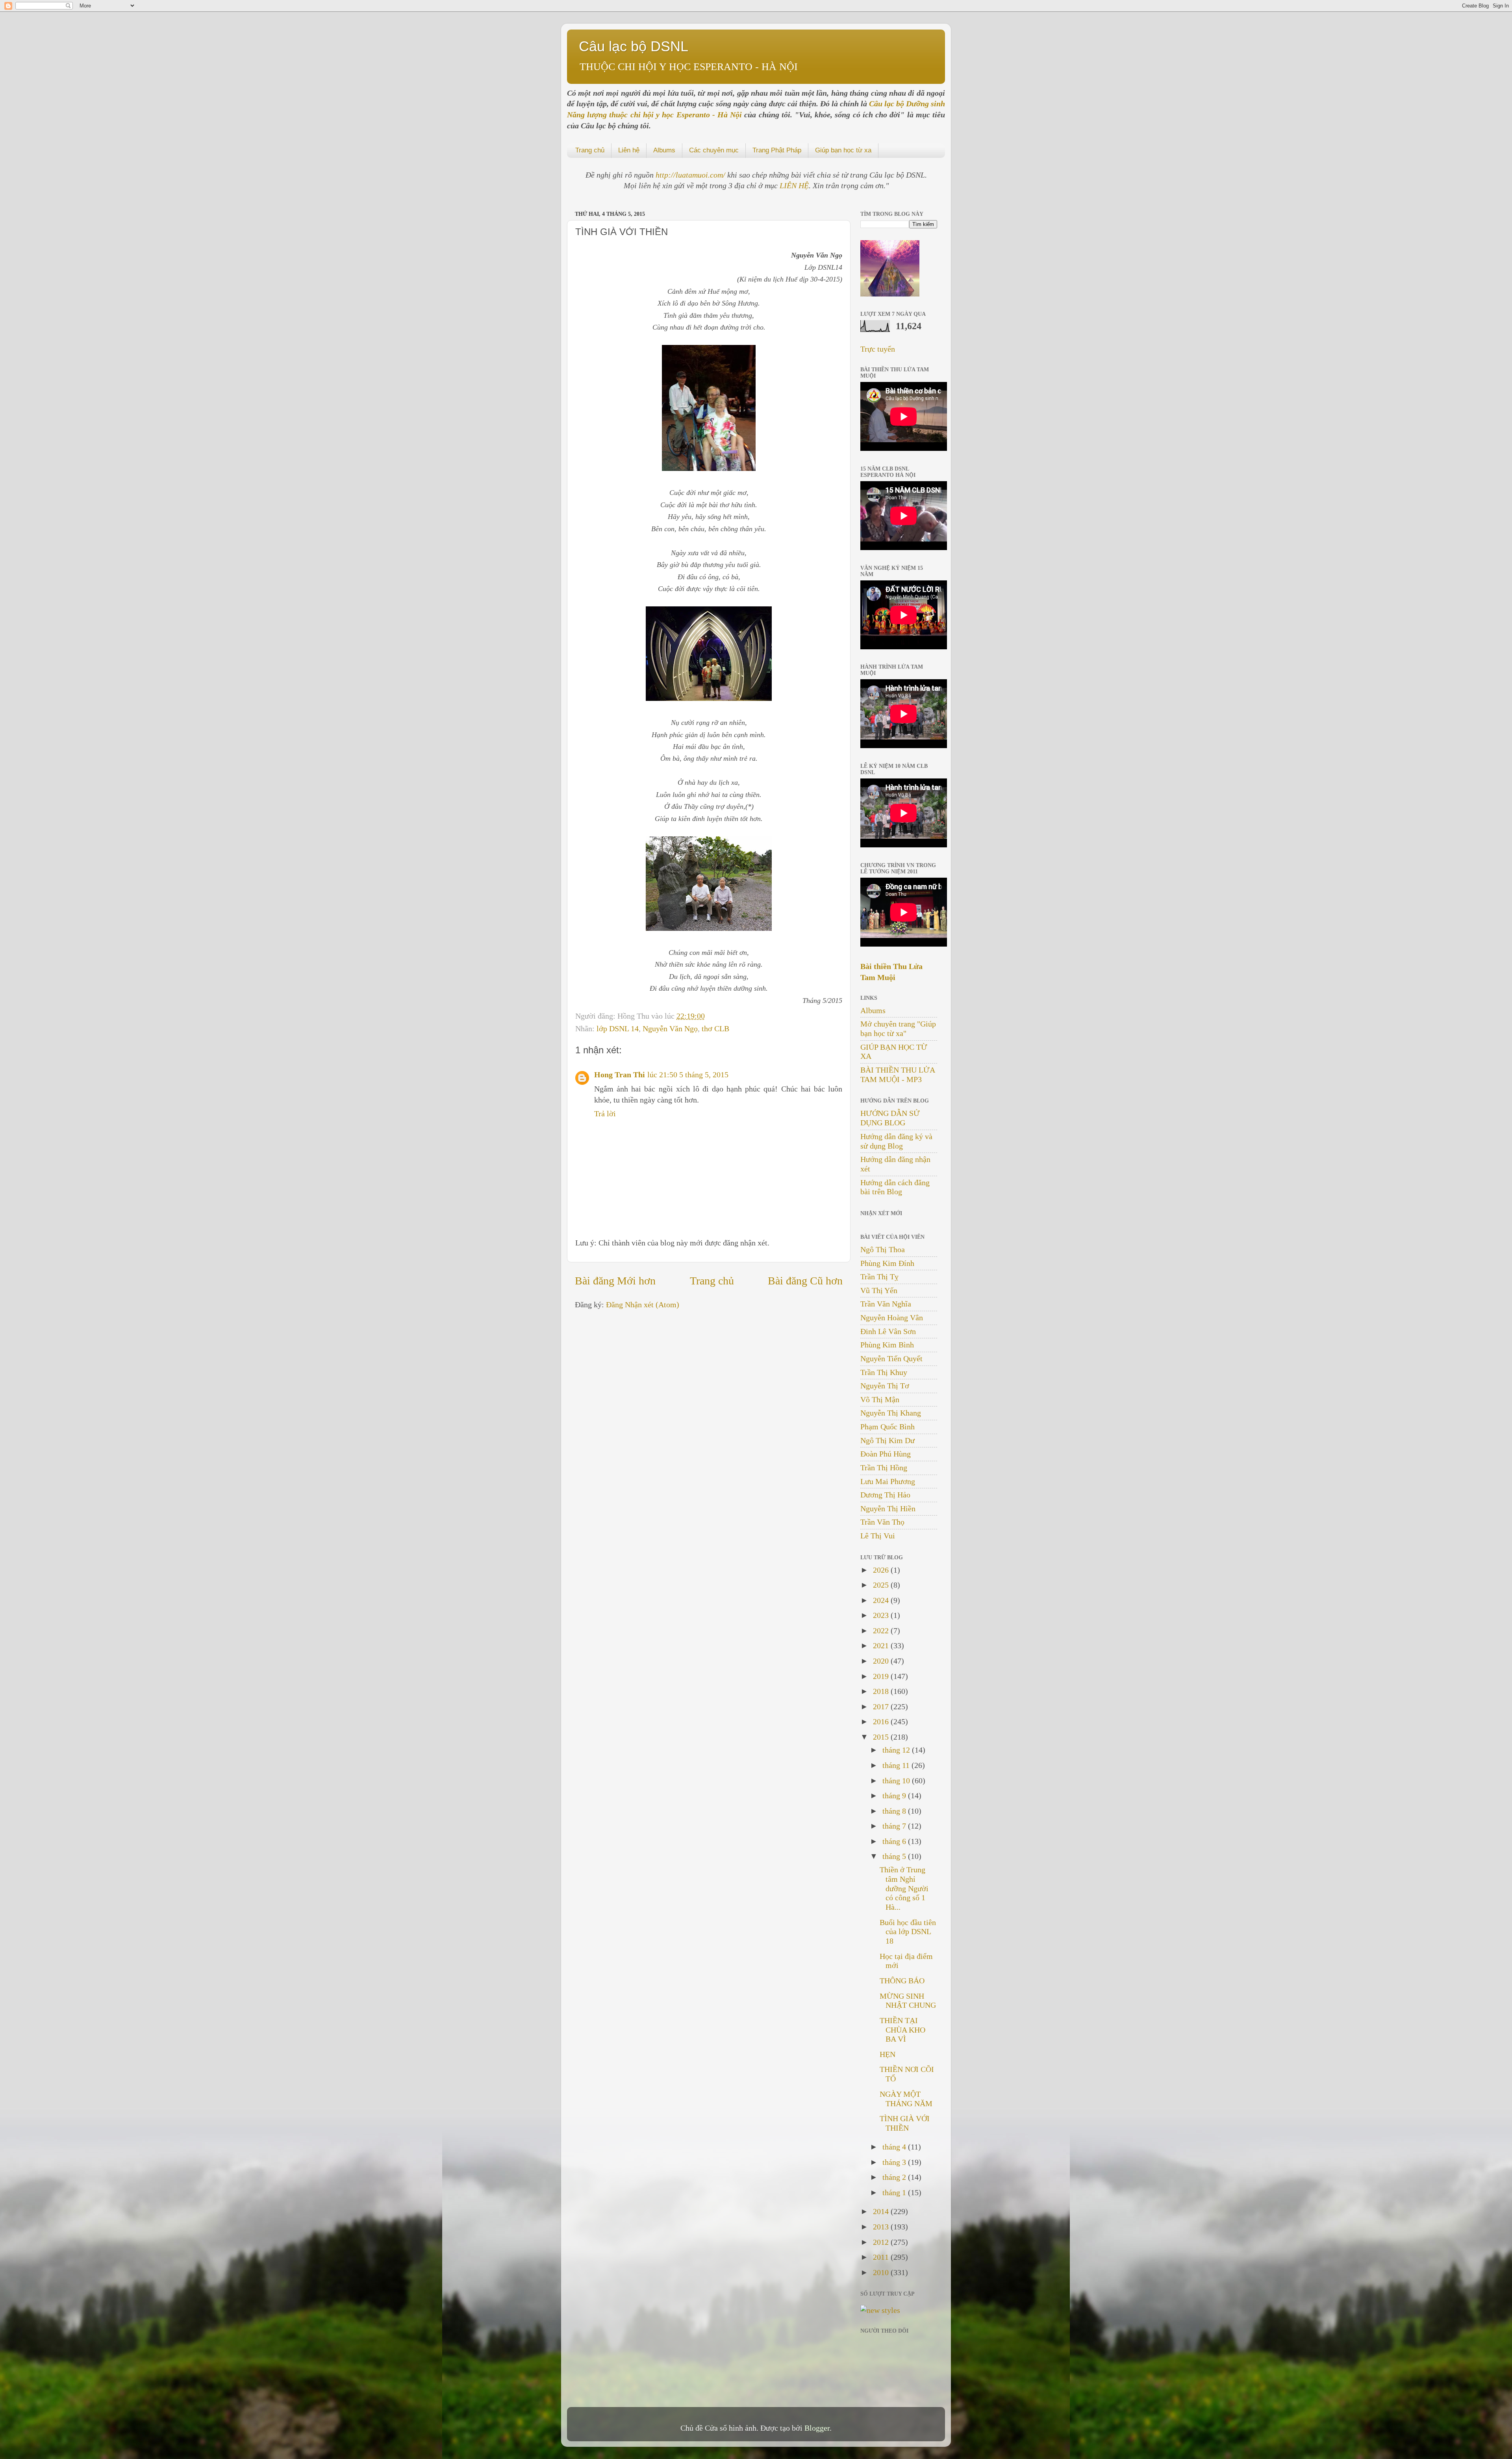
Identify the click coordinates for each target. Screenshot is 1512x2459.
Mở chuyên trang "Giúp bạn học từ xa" (898, 1028)
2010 (882, 2272)
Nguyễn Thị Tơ (885, 1386)
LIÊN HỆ (794, 185)
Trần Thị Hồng (884, 1468)
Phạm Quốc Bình (888, 1427)
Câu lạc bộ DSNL (634, 46)
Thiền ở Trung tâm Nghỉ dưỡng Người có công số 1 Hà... (904, 1888)
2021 (882, 1646)
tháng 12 (897, 1750)
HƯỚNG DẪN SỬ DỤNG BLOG (890, 1118)
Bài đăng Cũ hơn (805, 1281)
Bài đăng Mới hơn (615, 1281)
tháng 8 (895, 1811)
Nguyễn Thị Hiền (888, 1508)
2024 (882, 1600)
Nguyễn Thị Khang (891, 1413)
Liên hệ (629, 150)
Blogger (817, 2428)
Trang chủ (590, 150)
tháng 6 (895, 1841)
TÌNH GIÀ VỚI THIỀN (905, 2123)
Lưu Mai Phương (888, 1481)
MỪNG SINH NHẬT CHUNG (908, 2001)
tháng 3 (895, 2162)
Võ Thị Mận (880, 1399)
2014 (882, 2211)
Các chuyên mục (714, 150)
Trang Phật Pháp (777, 150)
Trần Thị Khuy (884, 1372)
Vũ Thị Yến (879, 1290)
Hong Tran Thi (620, 1075)
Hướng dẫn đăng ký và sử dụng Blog (896, 1141)
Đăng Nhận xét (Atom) (643, 1305)
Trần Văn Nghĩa (886, 1304)
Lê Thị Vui (878, 1536)
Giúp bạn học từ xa (843, 150)
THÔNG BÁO (902, 1981)
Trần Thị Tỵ (879, 1277)
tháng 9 (895, 1796)
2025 (882, 1585)
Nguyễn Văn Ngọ (670, 1028)
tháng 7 (895, 1826)
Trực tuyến (878, 349)
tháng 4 (895, 2147)
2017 (882, 1707)
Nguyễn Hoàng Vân (892, 1318)
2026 (882, 1570)
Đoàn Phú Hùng (886, 1454)
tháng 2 (895, 2177)
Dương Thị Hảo (885, 1495)
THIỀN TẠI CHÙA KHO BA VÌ (902, 2030)
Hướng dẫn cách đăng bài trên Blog (895, 1187)
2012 (882, 2242)
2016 (882, 1721)
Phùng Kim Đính (887, 1263)
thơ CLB (715, 1028)
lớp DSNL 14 (618, 1028)
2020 (882, 1661)
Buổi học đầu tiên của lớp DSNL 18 (908, 1932)
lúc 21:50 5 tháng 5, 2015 (688, 1075)
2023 (882, 1615)
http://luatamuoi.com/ (691, 175)
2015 (882, 1737)
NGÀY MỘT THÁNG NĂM (906, 2099)
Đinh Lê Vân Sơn (888, 1331)
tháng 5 (895, 1856)
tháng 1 (895, 2192)
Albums (664, 150)
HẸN (888, 2054)
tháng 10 (897, 1781)
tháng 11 (897, 1765)
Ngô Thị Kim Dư (888, 1440)
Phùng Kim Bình (887, 1345)
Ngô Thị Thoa (883, 1249)
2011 (882, 2257)
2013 (882, 2227)
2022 (882, 1631)
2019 (882, 1676)
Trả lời (605, 1114)
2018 (882, 1691)
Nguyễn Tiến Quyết (891, 1358)
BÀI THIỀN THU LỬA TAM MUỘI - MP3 (898, 1075)
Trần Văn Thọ (882, 1522)
